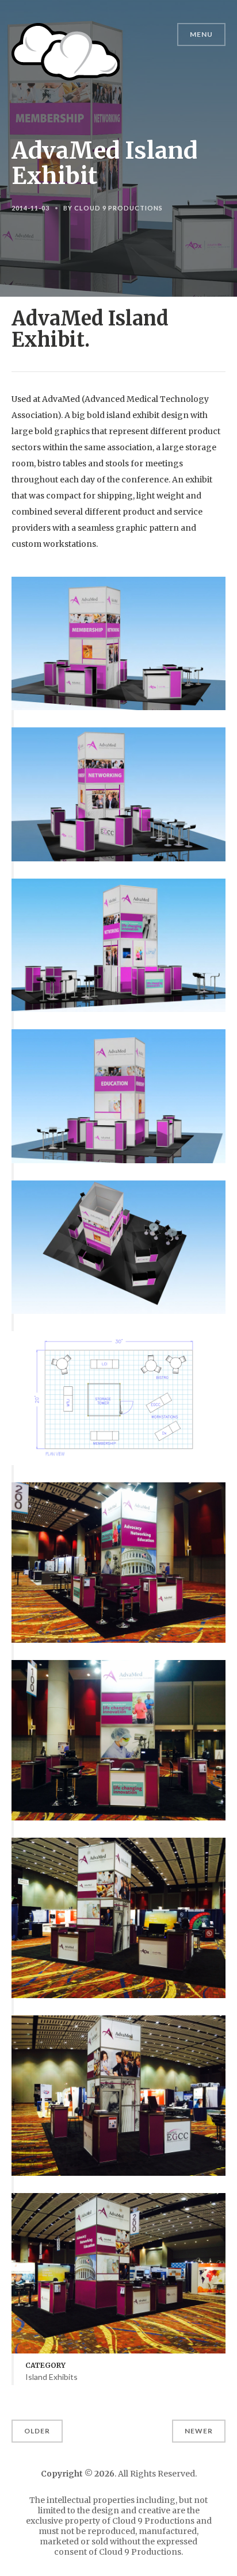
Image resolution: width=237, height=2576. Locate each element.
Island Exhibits (51, 2377)
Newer (199, 2431)
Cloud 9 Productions (118, 208)
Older (37, 2431)
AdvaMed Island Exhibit (104, 163)
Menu (201, 34)
